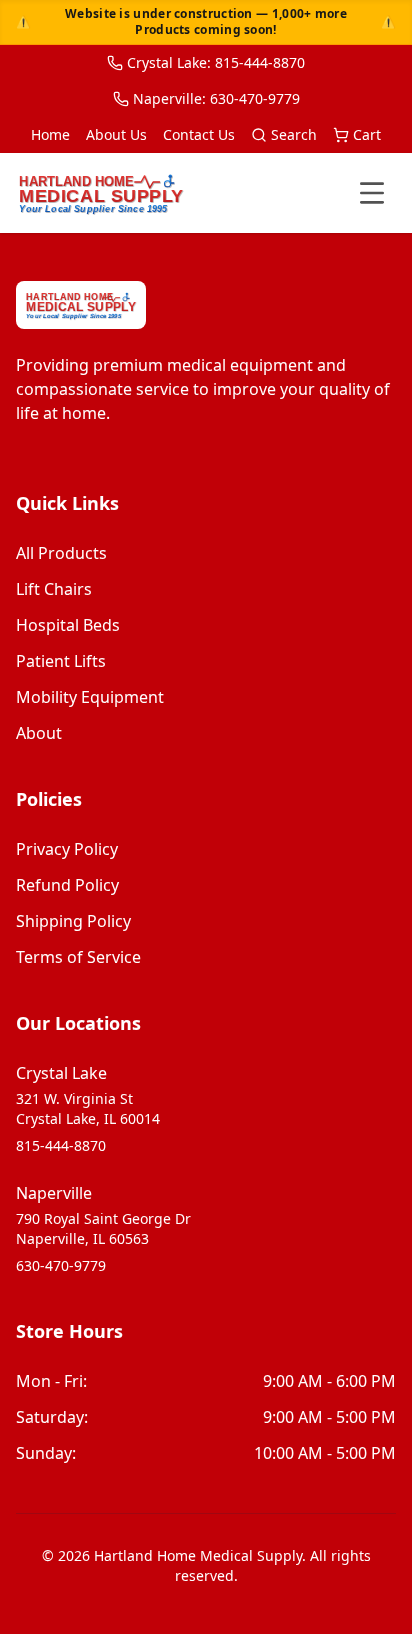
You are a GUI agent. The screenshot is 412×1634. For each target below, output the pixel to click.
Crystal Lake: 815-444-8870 (216, 62)
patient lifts (61, 661)
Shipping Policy (73, 921)
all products (61, 553)
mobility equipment (90, 697)
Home (50, 134)
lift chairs (54, 589)
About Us (116, 134)
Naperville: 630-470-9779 (216, 98)
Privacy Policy (67, 849)
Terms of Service (78, 957)
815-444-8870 (61, 1145)
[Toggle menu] (372, 193)
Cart (367, 134)
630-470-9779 (61, 1265)
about (39, 733)
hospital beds (68, 625)
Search (294, 134)
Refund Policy (67, 885)
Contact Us (199, 134)
